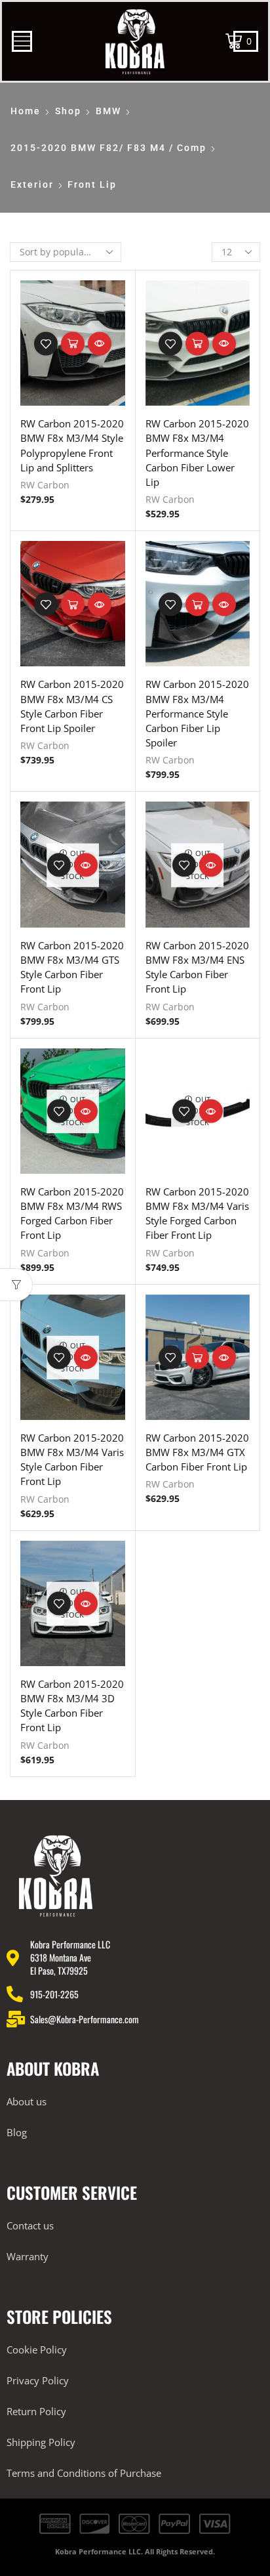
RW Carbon (45, 485)
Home (26, 111)
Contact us (30, 2225)
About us (27, 2101)
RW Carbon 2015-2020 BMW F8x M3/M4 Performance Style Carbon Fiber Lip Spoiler (197, 713)
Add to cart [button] (73, 343)
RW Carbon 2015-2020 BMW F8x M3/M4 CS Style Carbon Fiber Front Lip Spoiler (72, 706)
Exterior (32, 184)
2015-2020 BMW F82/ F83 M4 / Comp (108, 148)
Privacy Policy (38, 2380)
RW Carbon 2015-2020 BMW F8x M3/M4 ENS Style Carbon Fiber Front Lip (197, 967)
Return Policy (36, 2411)
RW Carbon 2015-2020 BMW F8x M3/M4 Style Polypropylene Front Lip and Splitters (72, 445)
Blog (17, 2132)
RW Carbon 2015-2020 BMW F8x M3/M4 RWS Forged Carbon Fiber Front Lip (72, 1213)
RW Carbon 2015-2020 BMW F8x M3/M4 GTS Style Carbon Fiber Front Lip (72, 967)
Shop (68, 111)
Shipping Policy (41, 2442)
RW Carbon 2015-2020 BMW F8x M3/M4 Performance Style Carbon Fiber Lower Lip (197, 453)
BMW (108, 111)
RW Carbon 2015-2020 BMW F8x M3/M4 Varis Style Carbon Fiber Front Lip (72, 1460)
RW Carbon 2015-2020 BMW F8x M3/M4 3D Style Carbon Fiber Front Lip (72, 1706)
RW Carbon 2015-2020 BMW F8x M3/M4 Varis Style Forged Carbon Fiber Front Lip (197, 1213)
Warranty (28, 2256)
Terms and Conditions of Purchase (84, 2473)
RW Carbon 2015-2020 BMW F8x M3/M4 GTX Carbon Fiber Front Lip (197, 1452)
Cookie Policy (37, 2350)
